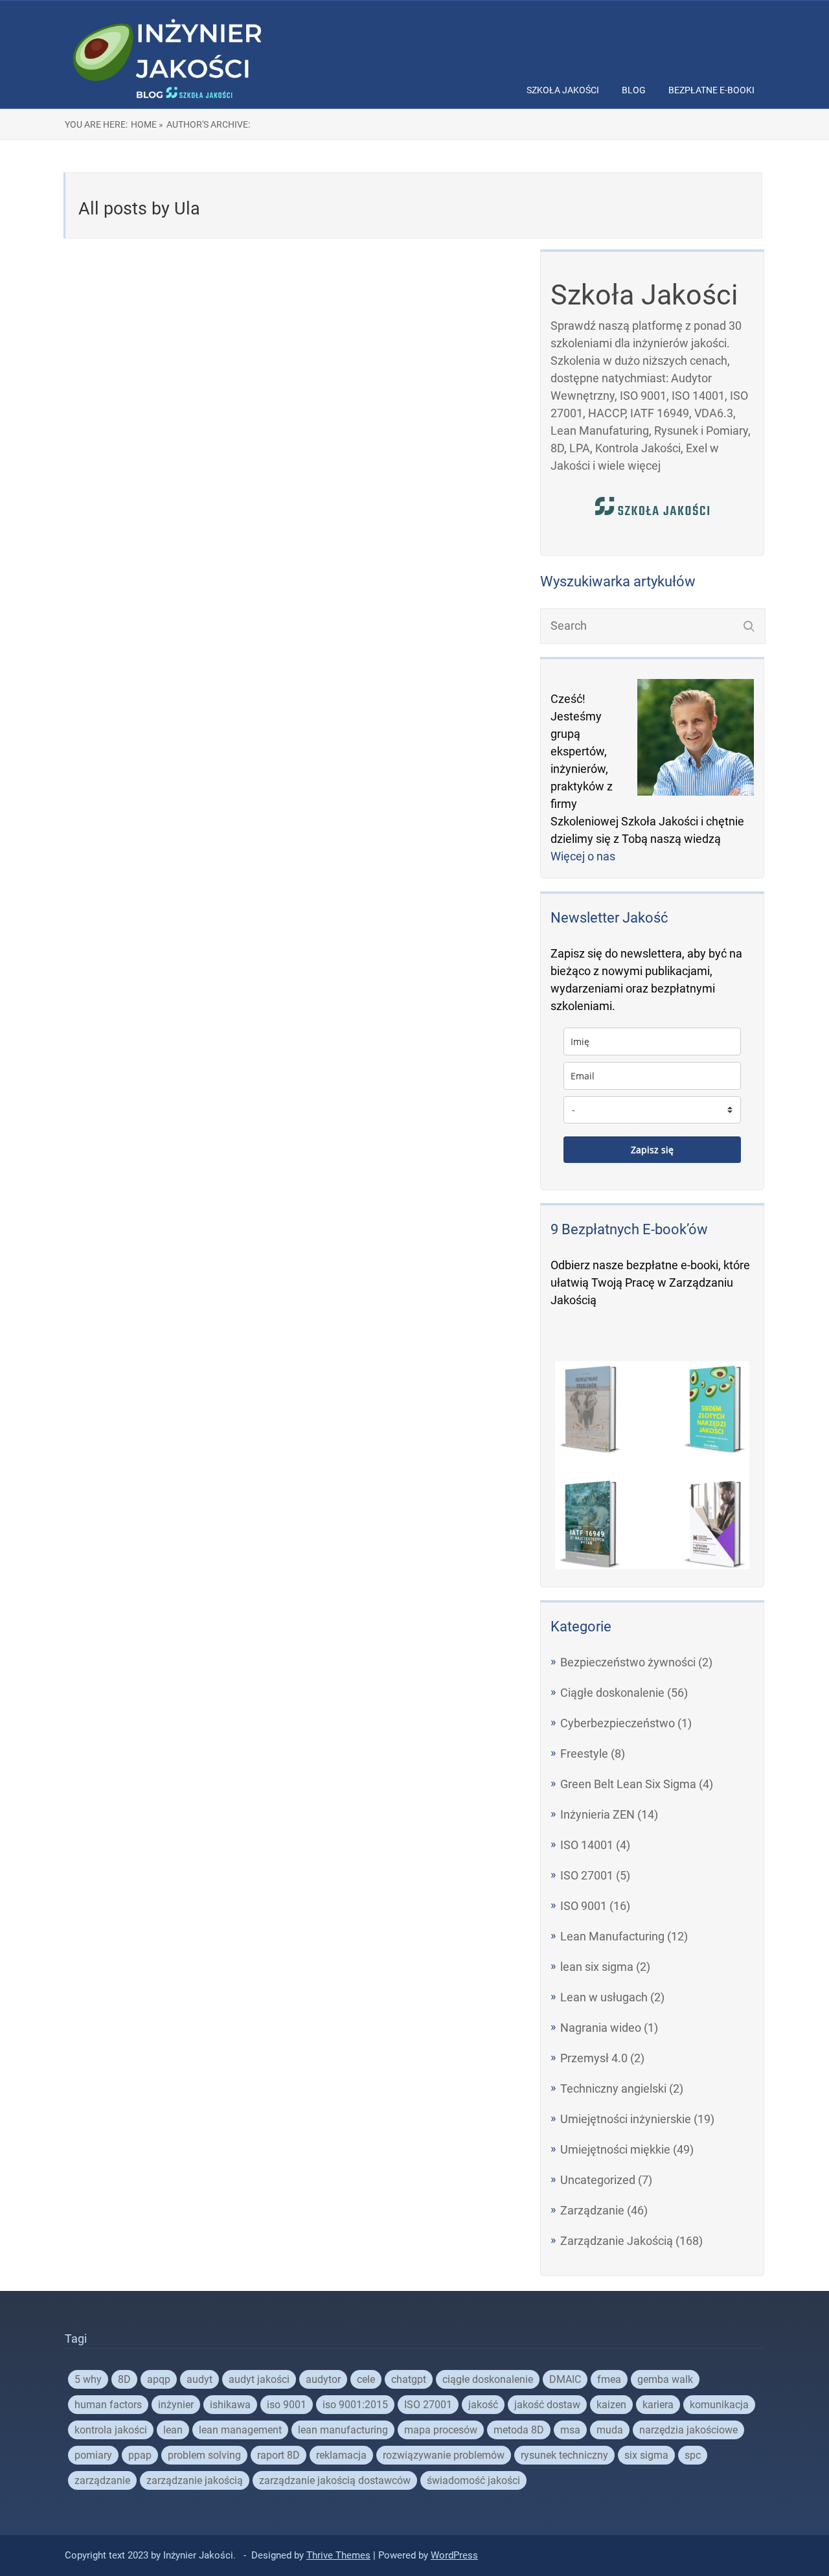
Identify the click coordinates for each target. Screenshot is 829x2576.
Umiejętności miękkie (615, 2149)
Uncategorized (598, 2180)
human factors (108, 2405)
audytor (323, 2379)
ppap (140, 2455)
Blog (634, 90)
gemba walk (665, 2379)
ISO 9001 (584, 1906)
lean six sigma (597, 1967)
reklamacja (341, 2455)
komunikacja (719, 2405)
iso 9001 (287, 2405)
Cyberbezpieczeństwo (618, 1723)
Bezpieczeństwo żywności (628, 1662)
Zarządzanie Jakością (617, 2241)
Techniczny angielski (613, 2088)
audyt (199, 2379)
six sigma (646, 2455)
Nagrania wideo (601, 2028)
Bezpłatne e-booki (711, 90)
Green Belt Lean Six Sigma (628, 1784)
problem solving (204, 2455)
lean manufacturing (343, 2430)
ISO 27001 (587, 1875)
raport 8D (278, 2455)
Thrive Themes (338, 2555)
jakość (483, 2405)
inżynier (176, 2405)
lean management (240, 2430)
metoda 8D (519, 2430)
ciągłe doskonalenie (488, 2379)
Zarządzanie (592, 2210)
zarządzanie (102, 2480)
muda (610, 2430)
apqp (159, 2379)
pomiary (93, 2455)
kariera (658, 2405)
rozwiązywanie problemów (444, 2455)
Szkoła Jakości (563, 90)
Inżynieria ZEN (597, 1814)
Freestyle (584, 1754)
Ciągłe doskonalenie (612, 1693)
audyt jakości (259, 2379)
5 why (88, 2379)
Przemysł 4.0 (594, 2058)
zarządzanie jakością (195, 2480)
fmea (609, 2379)
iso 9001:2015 (355, 2405)
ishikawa (230, 2405)
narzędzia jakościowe (688, 2430)
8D (124, 2379)
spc (693, 2455)
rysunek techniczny (564, 2455)
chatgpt (409, 2379)
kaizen (611, 2405)
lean (173, 2430)
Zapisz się (652, 1150)
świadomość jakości (473, 2480)
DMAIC (565, 2379)
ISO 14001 (587, 1845)
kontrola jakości (111, 2430)
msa (570, 2430)
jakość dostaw (547, 2405)
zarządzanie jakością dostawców (335, 2480)
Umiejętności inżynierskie (626, 2119)
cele (366, 2379)
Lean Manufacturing (612, 1936)
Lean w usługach (604, 1997)
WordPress (454, 2555)
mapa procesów (441, 2430)
